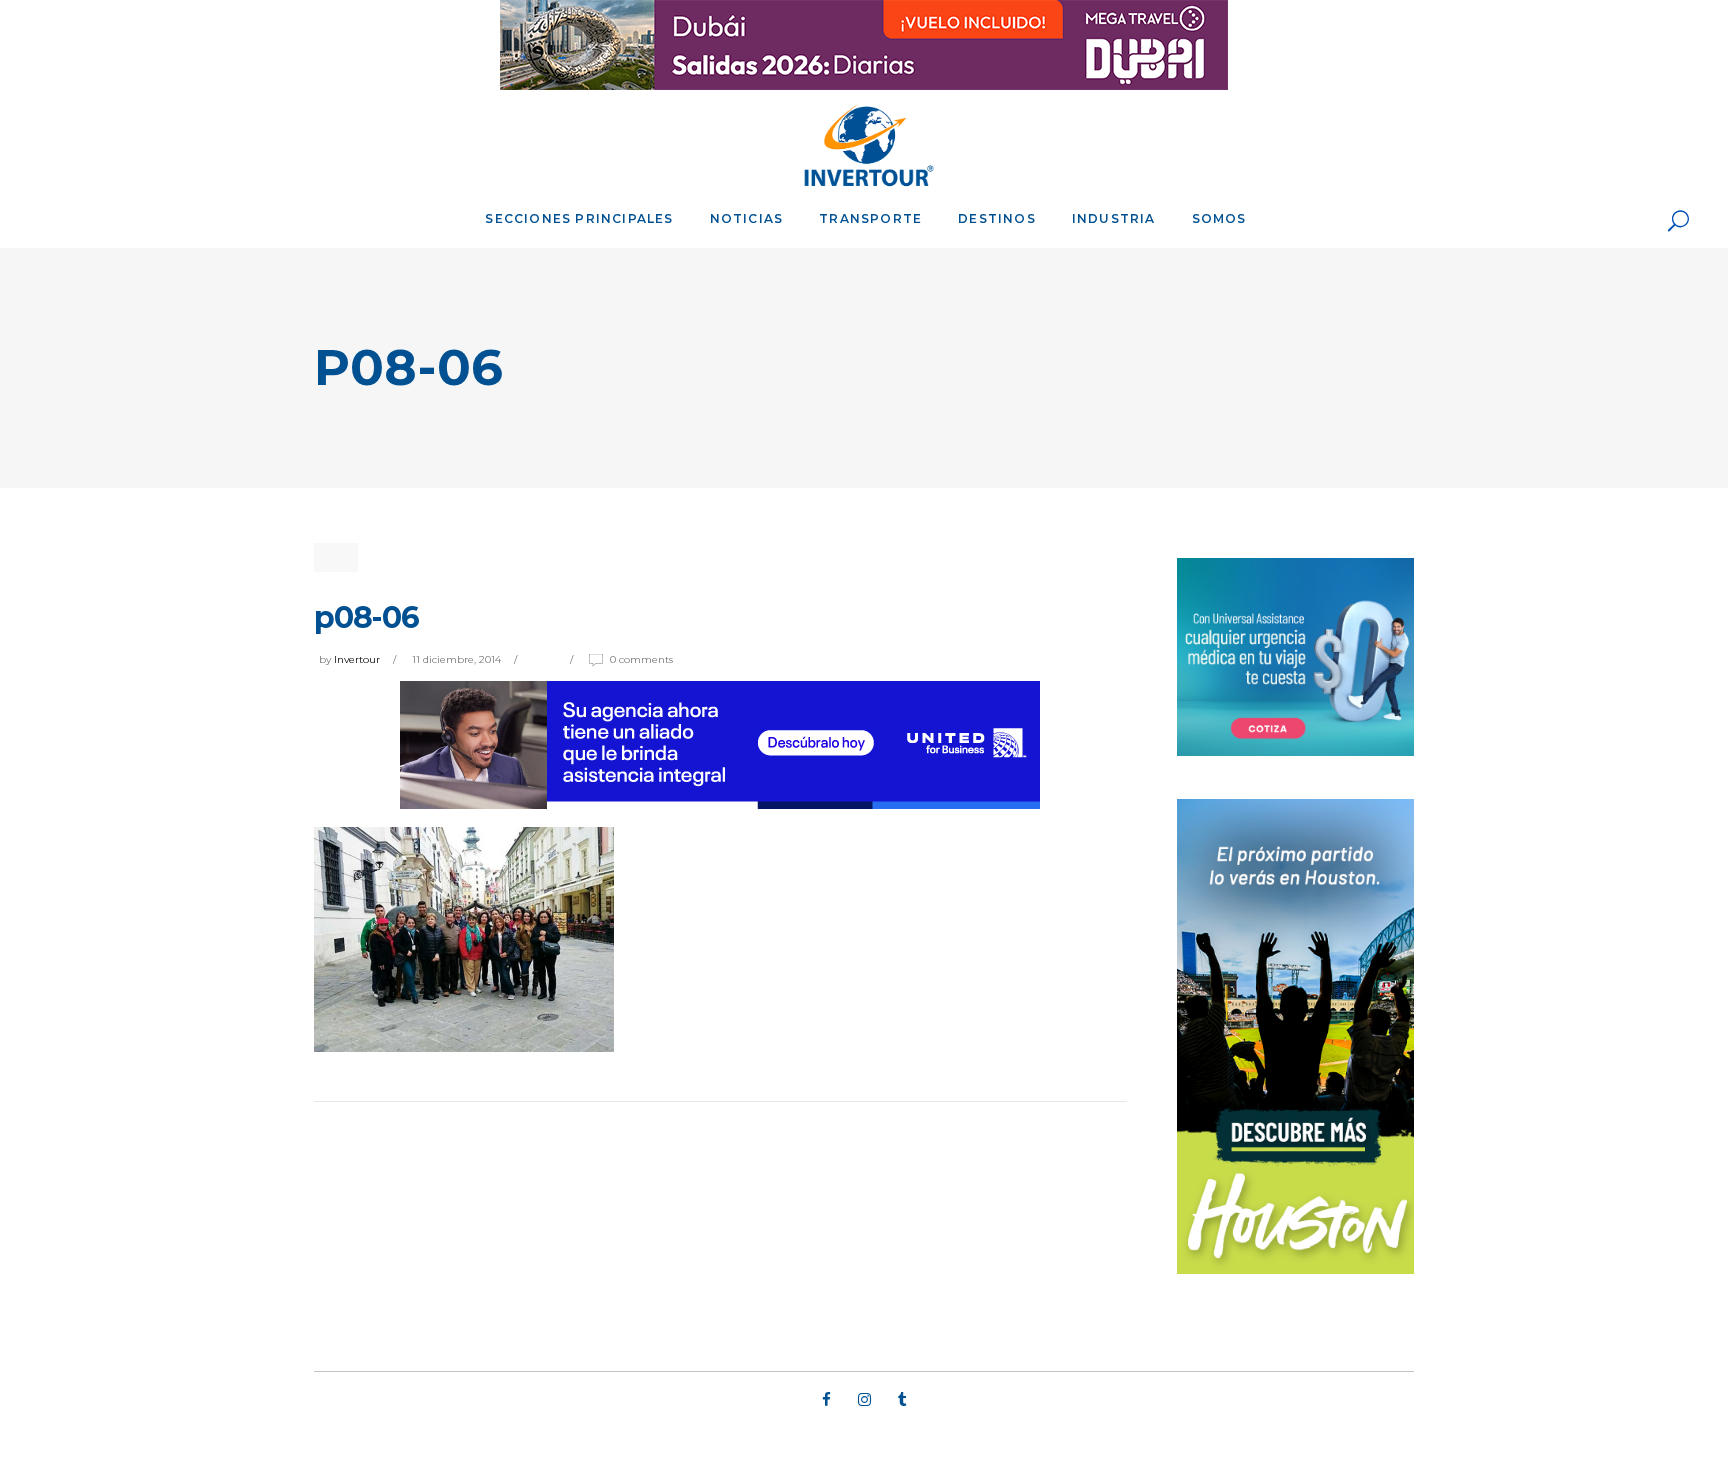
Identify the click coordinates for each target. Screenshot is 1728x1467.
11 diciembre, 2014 (456, 659)
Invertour (357, 659)
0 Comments (641, 659)
